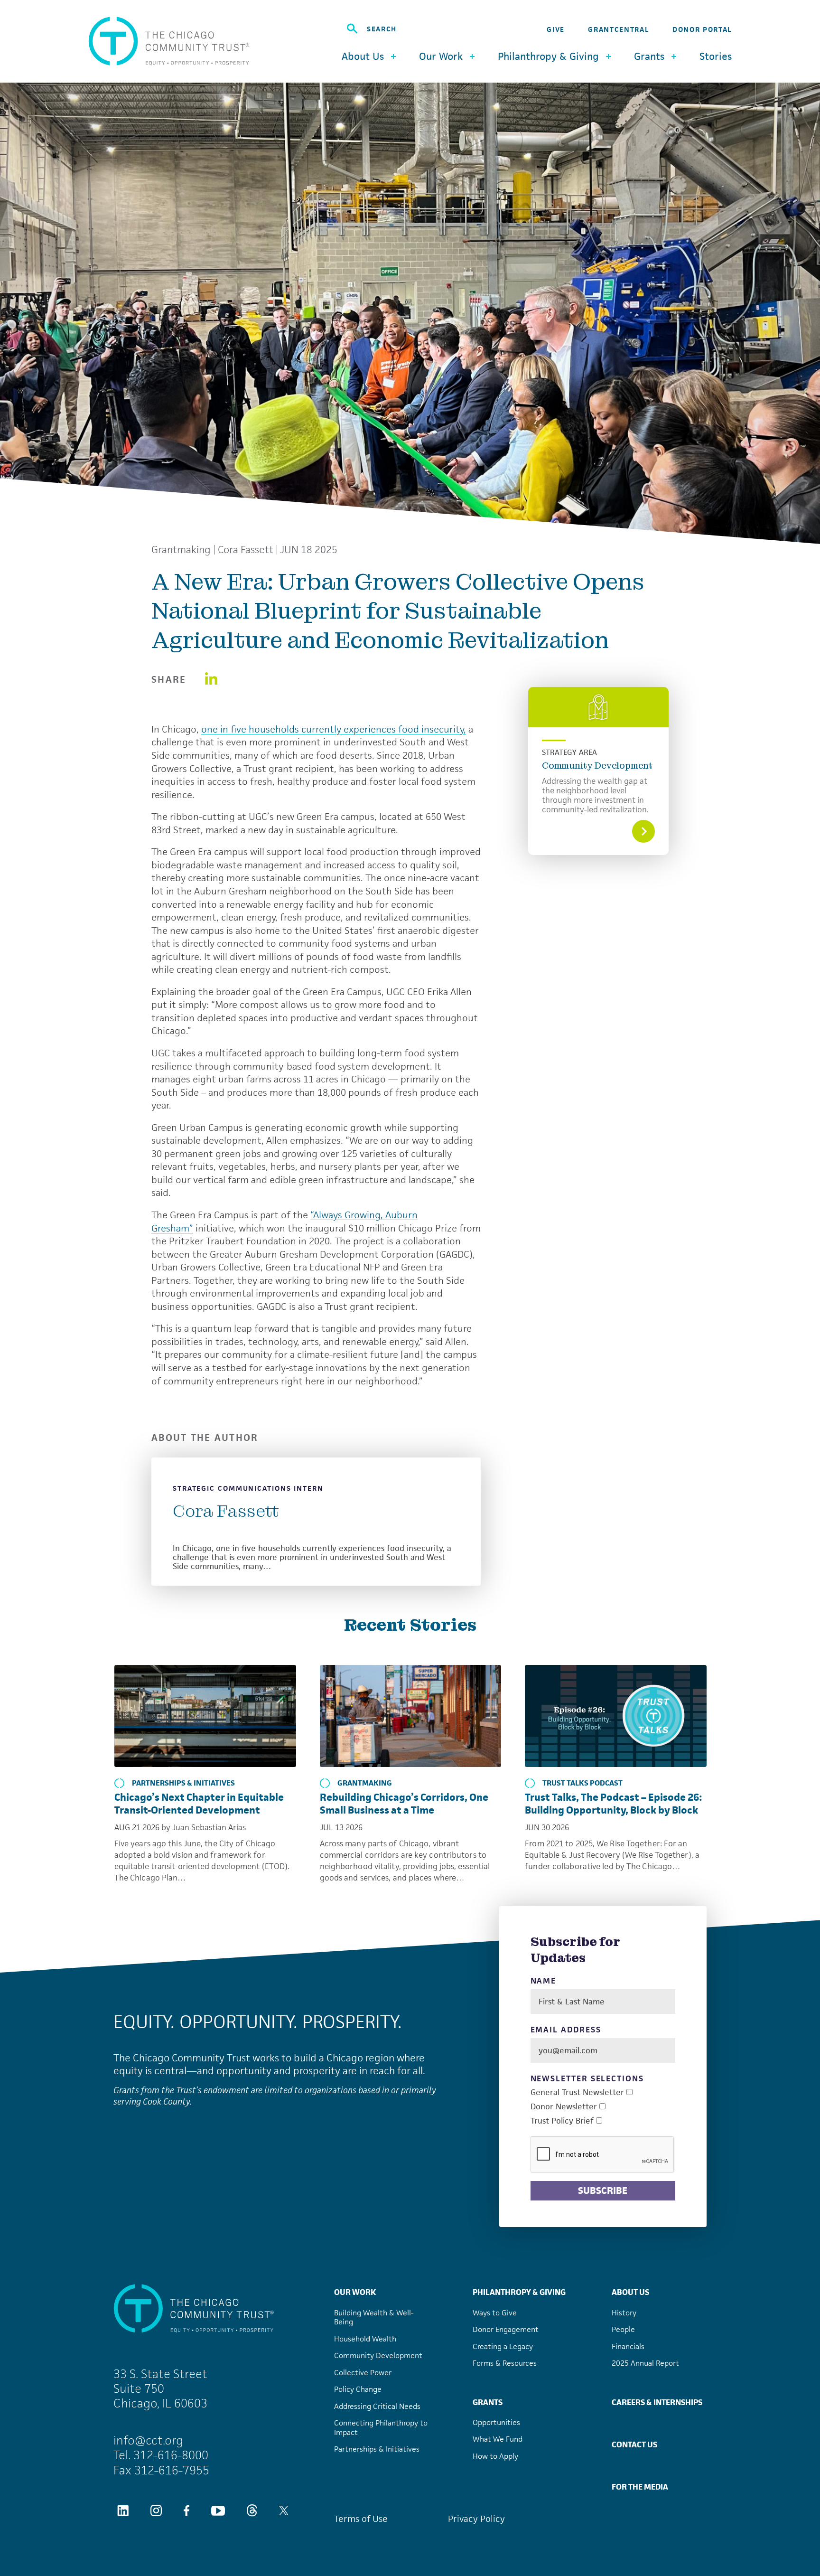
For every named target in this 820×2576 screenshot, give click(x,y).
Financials (628, 2346)
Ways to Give (495, 2313)
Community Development (597, 766)
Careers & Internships (657, 2402)
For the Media (640, 2487)
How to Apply (495, 2456)
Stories (716, 56)
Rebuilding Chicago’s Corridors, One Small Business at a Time (404, 1804)
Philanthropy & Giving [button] (548, 56)
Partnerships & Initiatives (183, 1783)
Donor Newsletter (564, 2107)
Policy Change (358, 2389)
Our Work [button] (441, 56)
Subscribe (603, 2191)
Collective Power (363, 2373)
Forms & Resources (505, 2363)
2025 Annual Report (645, 2363)
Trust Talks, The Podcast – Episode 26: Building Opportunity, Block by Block (613, 1804)
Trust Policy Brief (562, 2121)
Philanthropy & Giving (519, 2292)
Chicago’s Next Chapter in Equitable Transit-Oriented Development (199, 1804)
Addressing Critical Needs (377, 2406)
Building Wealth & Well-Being (374, 2317)
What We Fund (498, 2439)
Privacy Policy (476, 2519)
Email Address (566, 2030)
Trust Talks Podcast (582, 1783)
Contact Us (634, 2444)
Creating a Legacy (503, 2346)
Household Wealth (365, 2339)
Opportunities (496, 2422)
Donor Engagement (506, 2329)
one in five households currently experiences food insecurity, (334, 729)
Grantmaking (181, 550)
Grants (488, 2402)
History (624, 2313)
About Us (630, 2292)
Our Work (355, 2292)
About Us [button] (363, 56)
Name (544, 1981)
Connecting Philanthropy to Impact (381, 2428)
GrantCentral (618, 29)
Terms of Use (361, 2519)
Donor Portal (702, 29)
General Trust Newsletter (577, 2092)
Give (556, 29)
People (623, 2329)
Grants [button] (649, 56)
